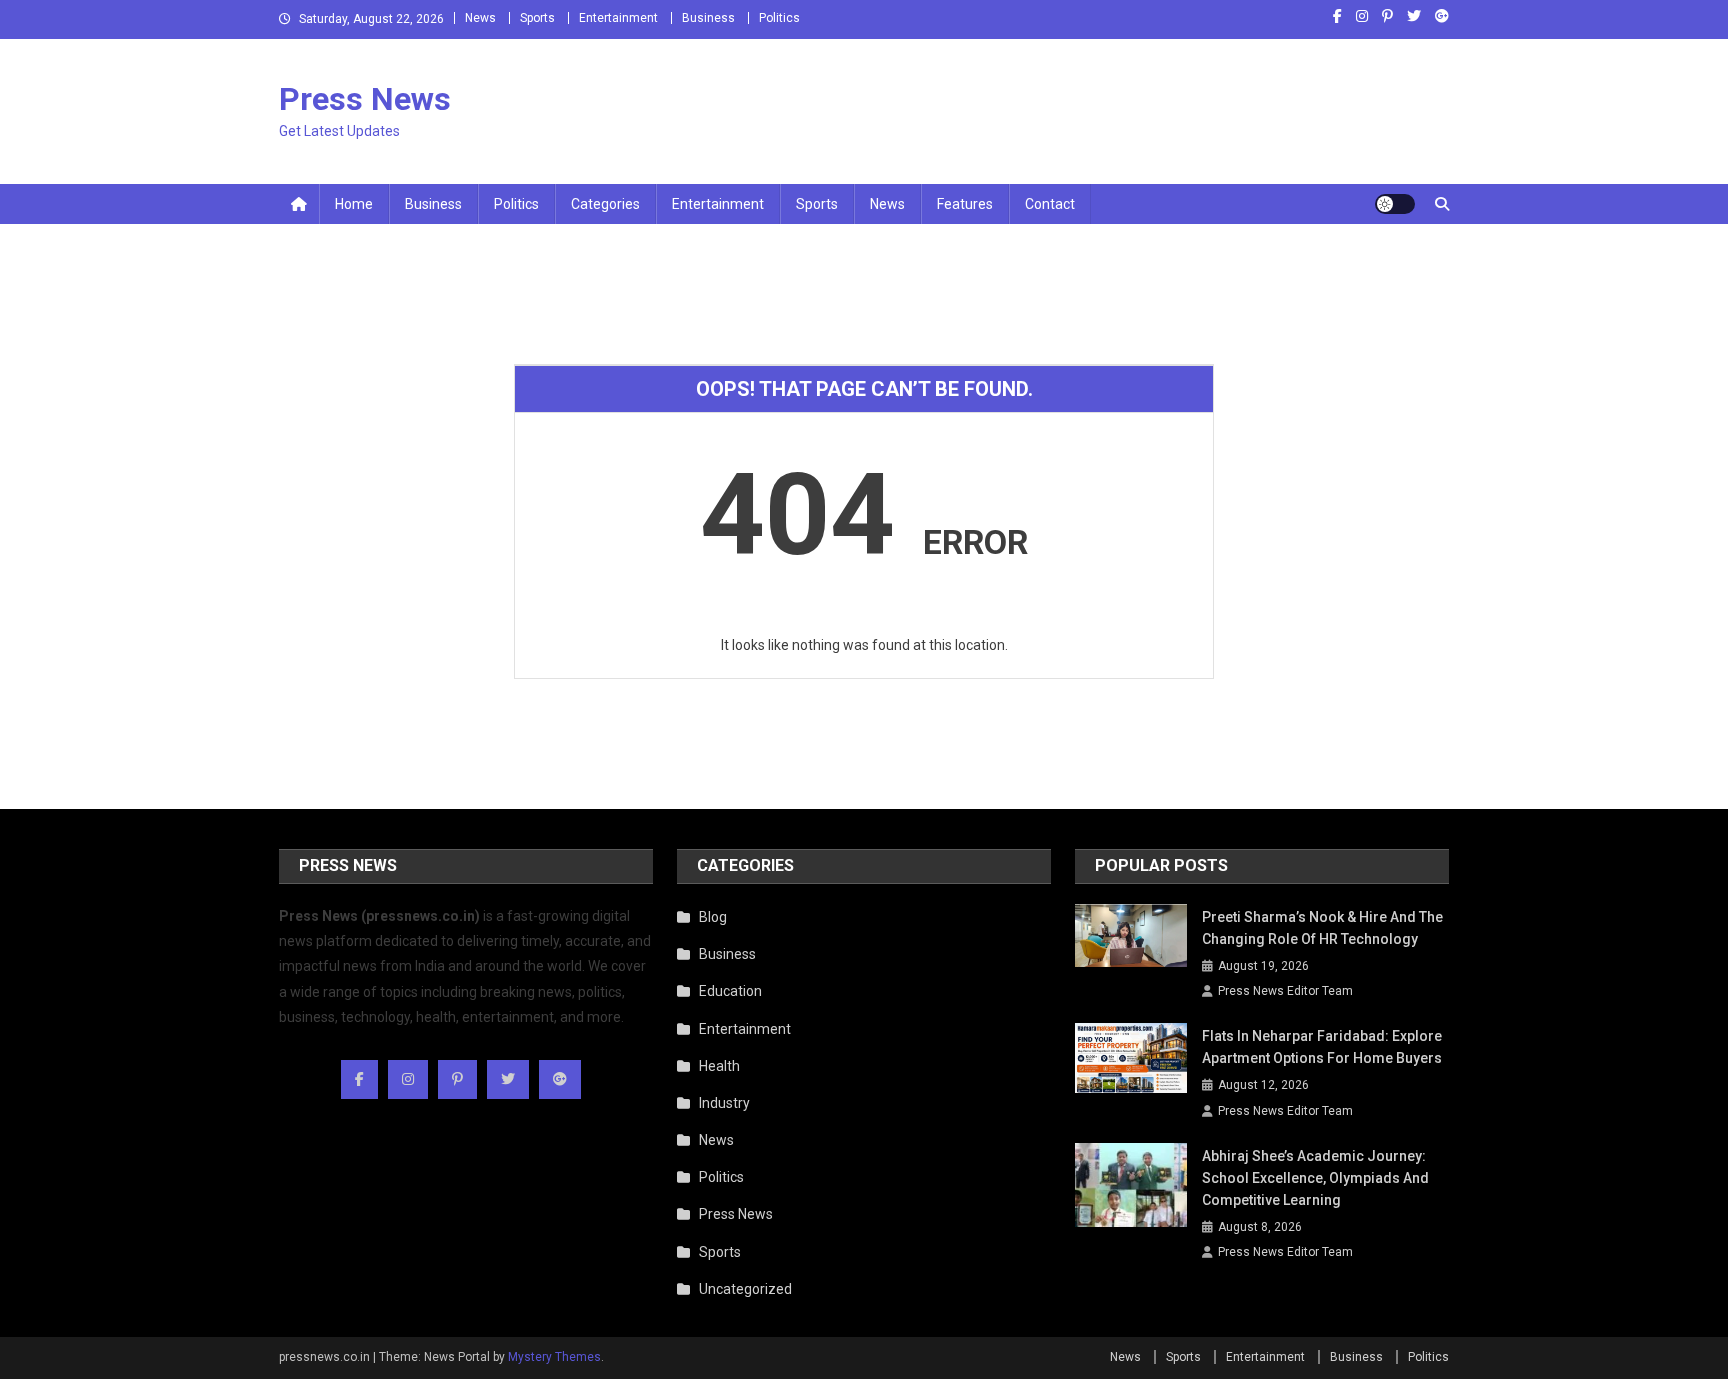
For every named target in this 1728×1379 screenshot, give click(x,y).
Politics (779, 18)
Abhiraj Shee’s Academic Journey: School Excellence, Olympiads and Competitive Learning (1315, 1178)
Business (708, 18)
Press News (365, 99)
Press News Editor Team (1285, 991)
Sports (537, 18)
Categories (605, 204)
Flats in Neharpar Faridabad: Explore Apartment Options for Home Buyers (1322, 1047)
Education (730, 991)
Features (965, 204)
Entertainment (618, 18)
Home (354, 204)
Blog (713, 917)
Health (719, 1066)
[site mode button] (1395, 204)
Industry (724, 1103)
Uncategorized (745, 1289)
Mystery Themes (554, 1357)
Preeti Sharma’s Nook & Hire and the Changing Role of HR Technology (1322, 928)
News (480, 18)
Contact (1050, 204)
